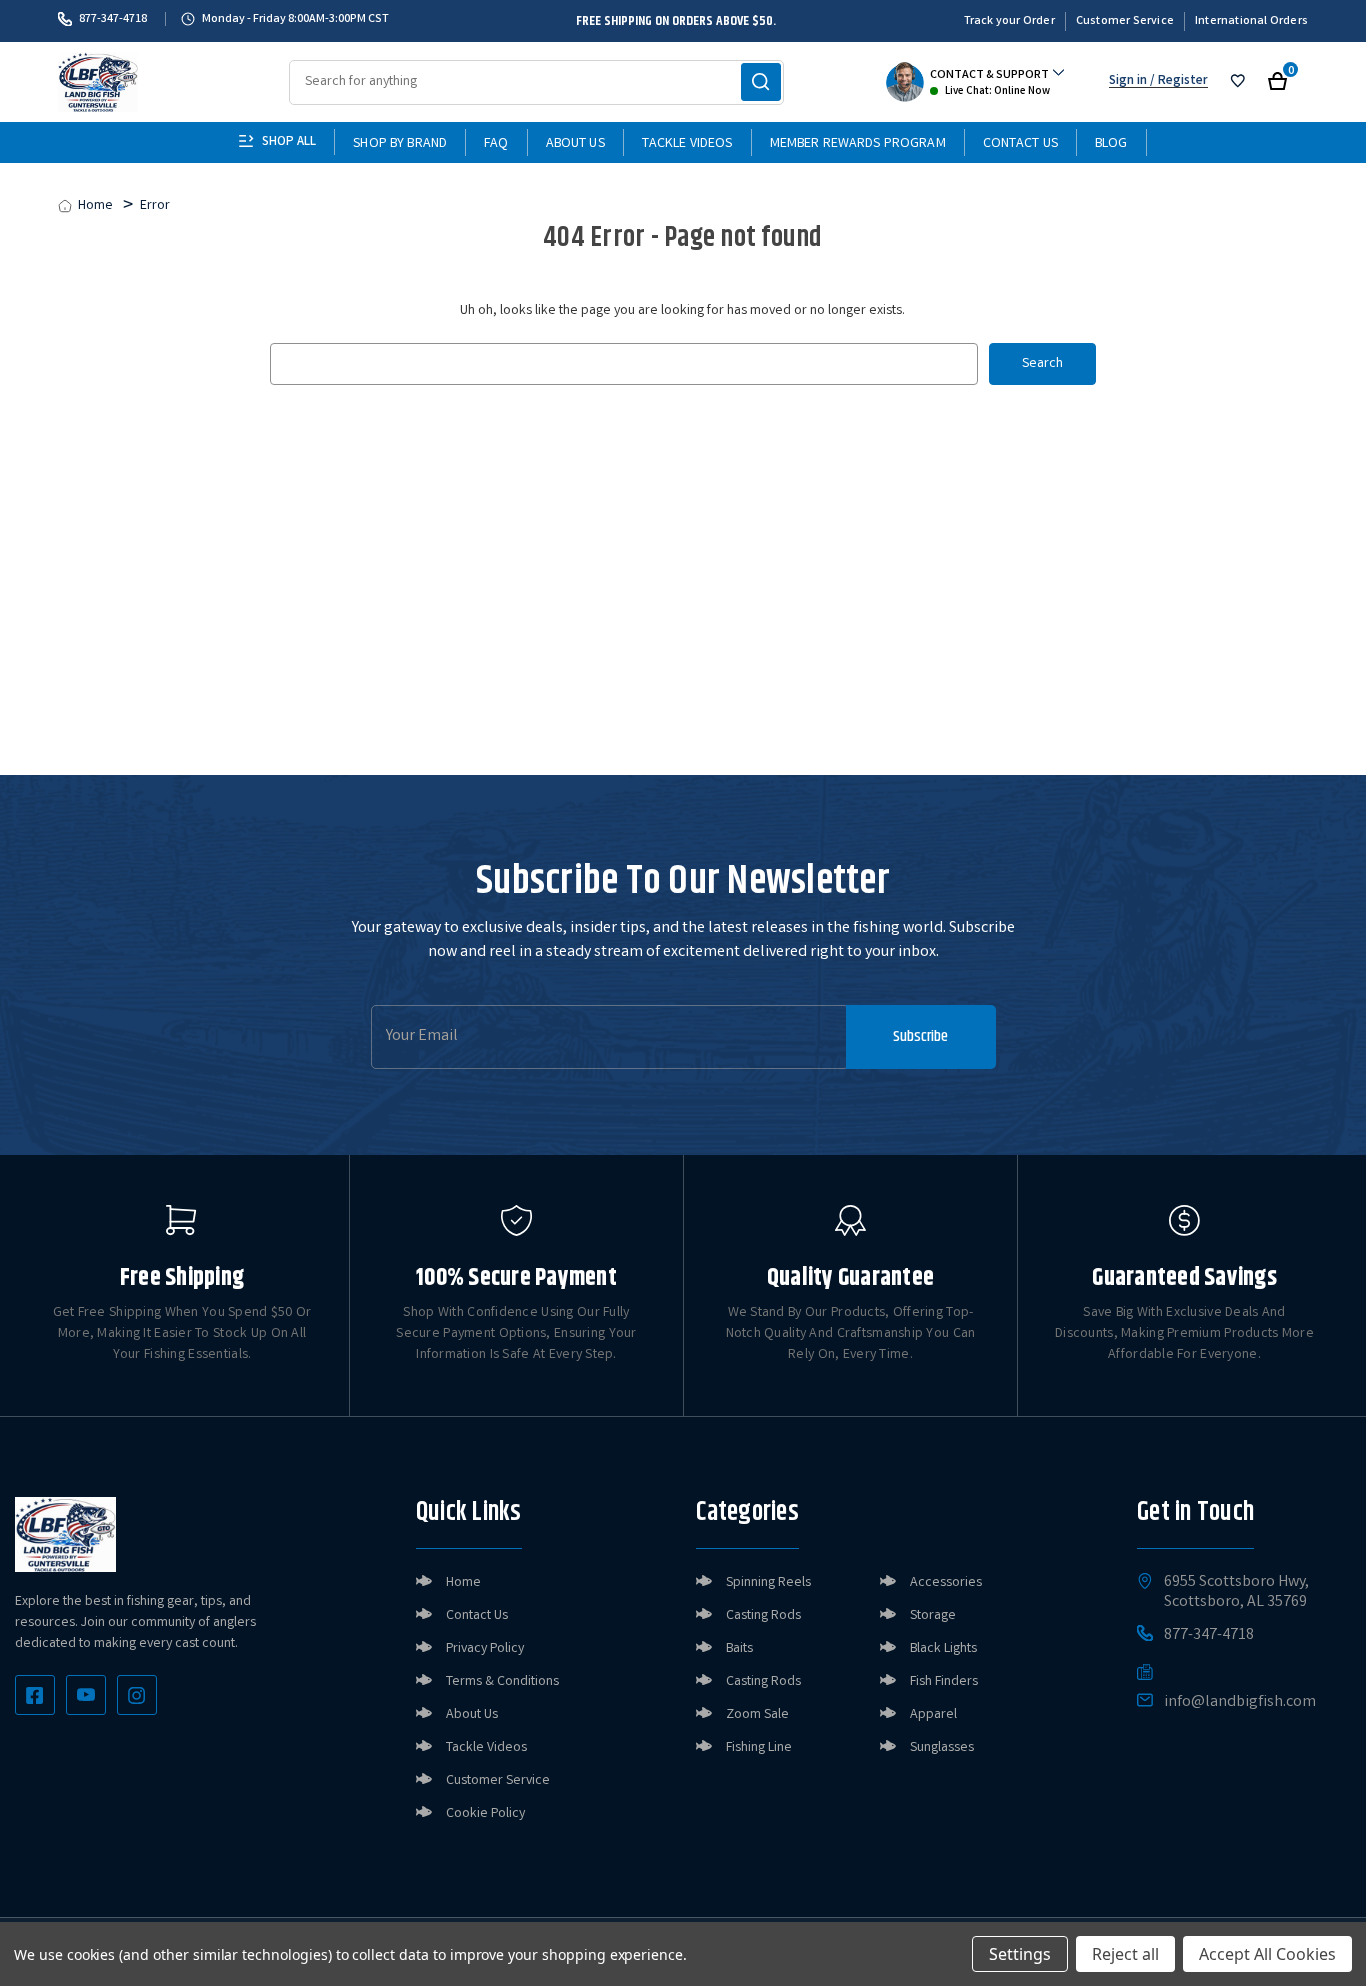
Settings (1020, 1954)
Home (463, 1583)
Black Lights (943, 1649)
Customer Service (1125, 21)
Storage (933, 1616)
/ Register (1177, 81)
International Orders (1251, 21)
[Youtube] (86, 1695)
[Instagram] (137, 1695)
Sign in (1128, 81)
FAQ (496, 144)
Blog (1111, 144)
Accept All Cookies (1267, 1954)
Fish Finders (944, 1682)
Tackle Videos (687, 144)
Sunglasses (942, 1748)
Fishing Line (759, 1748)
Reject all (1125, 1954)
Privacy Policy (485, 1649)
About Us (575, 144)
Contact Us (1020, 144)
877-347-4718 (113, 19)
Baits (739, 1649)
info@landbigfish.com (1240, 1703)
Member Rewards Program (858, 144)
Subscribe (920, 1036)
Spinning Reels (768, 1583)
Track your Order (1009, 21)
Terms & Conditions (502, 1682)
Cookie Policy (485, 1814)
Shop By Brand (400, 144)
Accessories (946, 1583)
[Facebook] (35, 1695)
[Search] (761, 82)
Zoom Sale (757, 1715)
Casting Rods (763, 1616)
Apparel (933, 1715)
